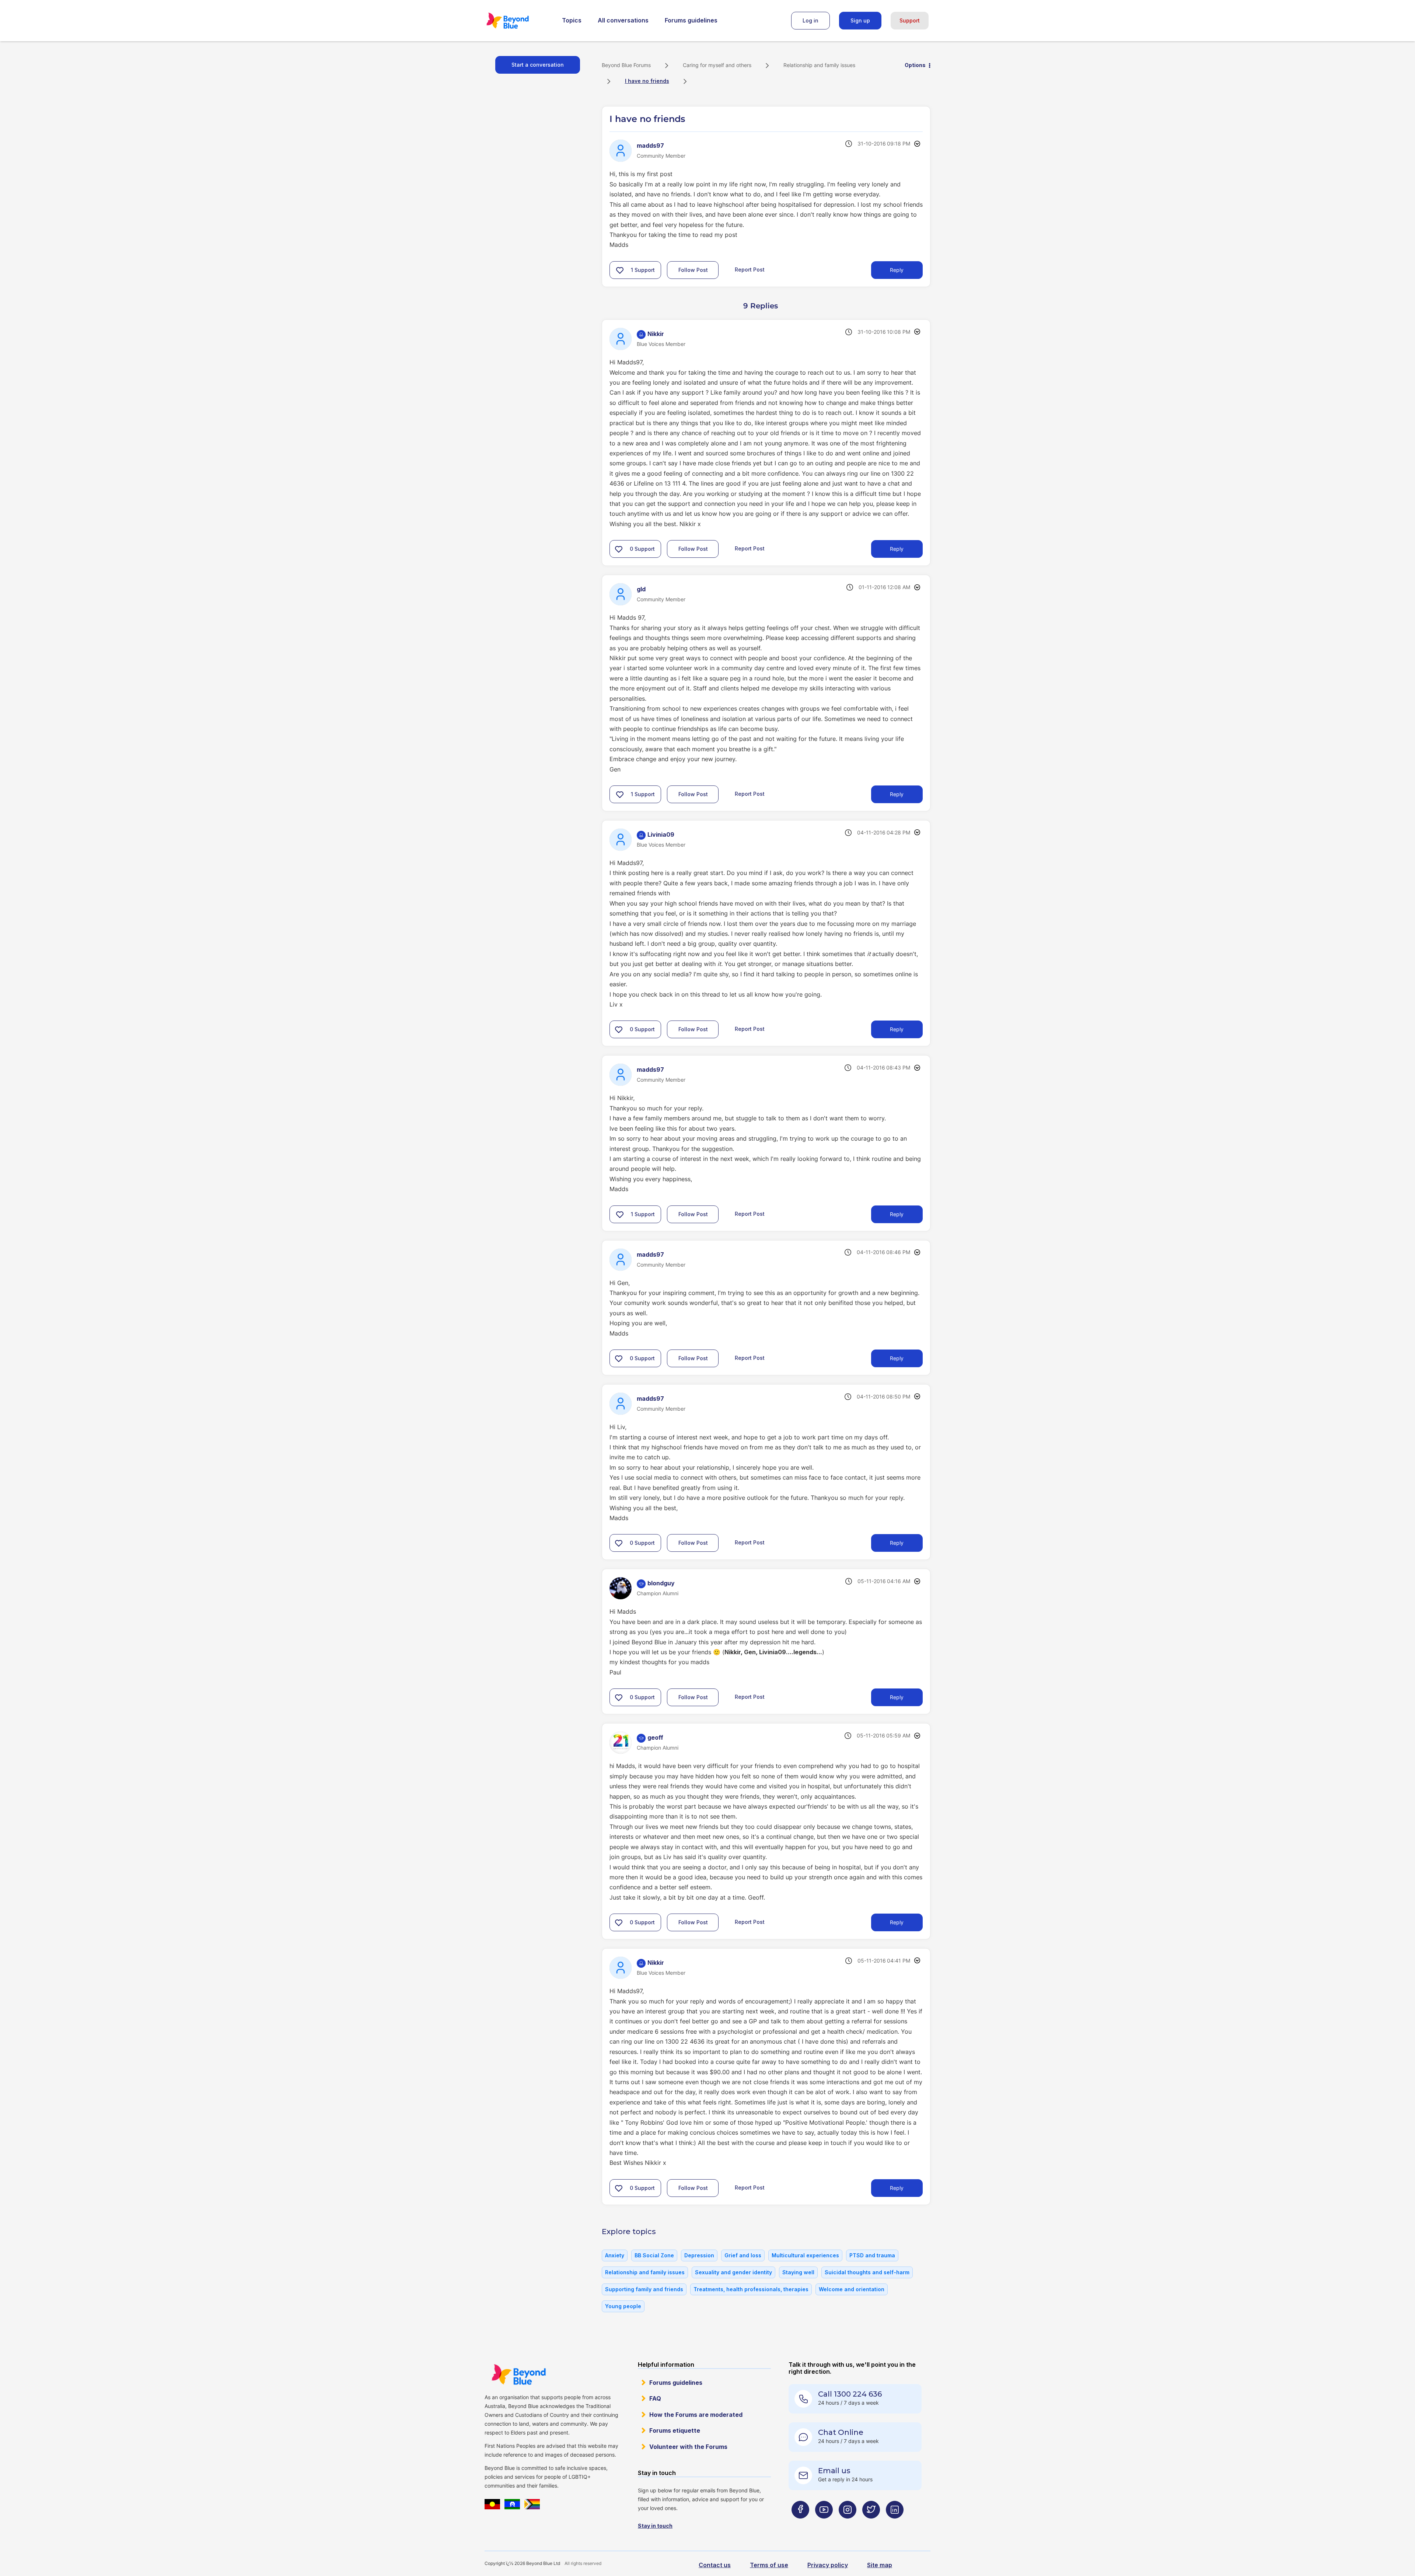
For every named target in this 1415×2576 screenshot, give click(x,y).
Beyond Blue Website (518, 2374)
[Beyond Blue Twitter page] (871, 2524)
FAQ (655, 2398)
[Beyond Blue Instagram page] (848, 2524)
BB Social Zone (654, 2255)
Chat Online (841, 2432)
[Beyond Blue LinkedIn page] (895, 2524)
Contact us (715, 2565)
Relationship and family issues (819, 65)
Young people (623, 2306)
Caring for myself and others (717, 65)
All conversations (623, 20)
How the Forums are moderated (696, 2415)
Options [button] (915, 65)
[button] (620, 270)
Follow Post (693, 270)
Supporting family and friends (644, 2289)
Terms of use (769, 2565)
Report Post (750, 269)
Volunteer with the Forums (688, 2447)
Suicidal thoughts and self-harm (867, 2272)
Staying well (798, 2272)
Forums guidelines (691, 20)
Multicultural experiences (805, 2255)
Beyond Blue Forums (518, 21)
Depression (699, 2255)
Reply (897, 270)
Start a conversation (538, 65)
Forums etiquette (675, 2430)
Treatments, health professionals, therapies (751, 2289)
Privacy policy (828, 2565)
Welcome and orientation (852, 2289)
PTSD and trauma (872, 2255)
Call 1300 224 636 (850, 2394)
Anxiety (615, 2255)
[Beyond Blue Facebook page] (800, 2524)
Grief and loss (743, 2255)
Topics (572, 20)
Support (910, 20)
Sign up (860, 20)
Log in (810, 20)
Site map (880, 2565)
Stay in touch (655, 2526)
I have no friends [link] (647, 81)
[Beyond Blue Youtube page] (824, 2524)
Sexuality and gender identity (733, 2272)
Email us (834, 2471)
